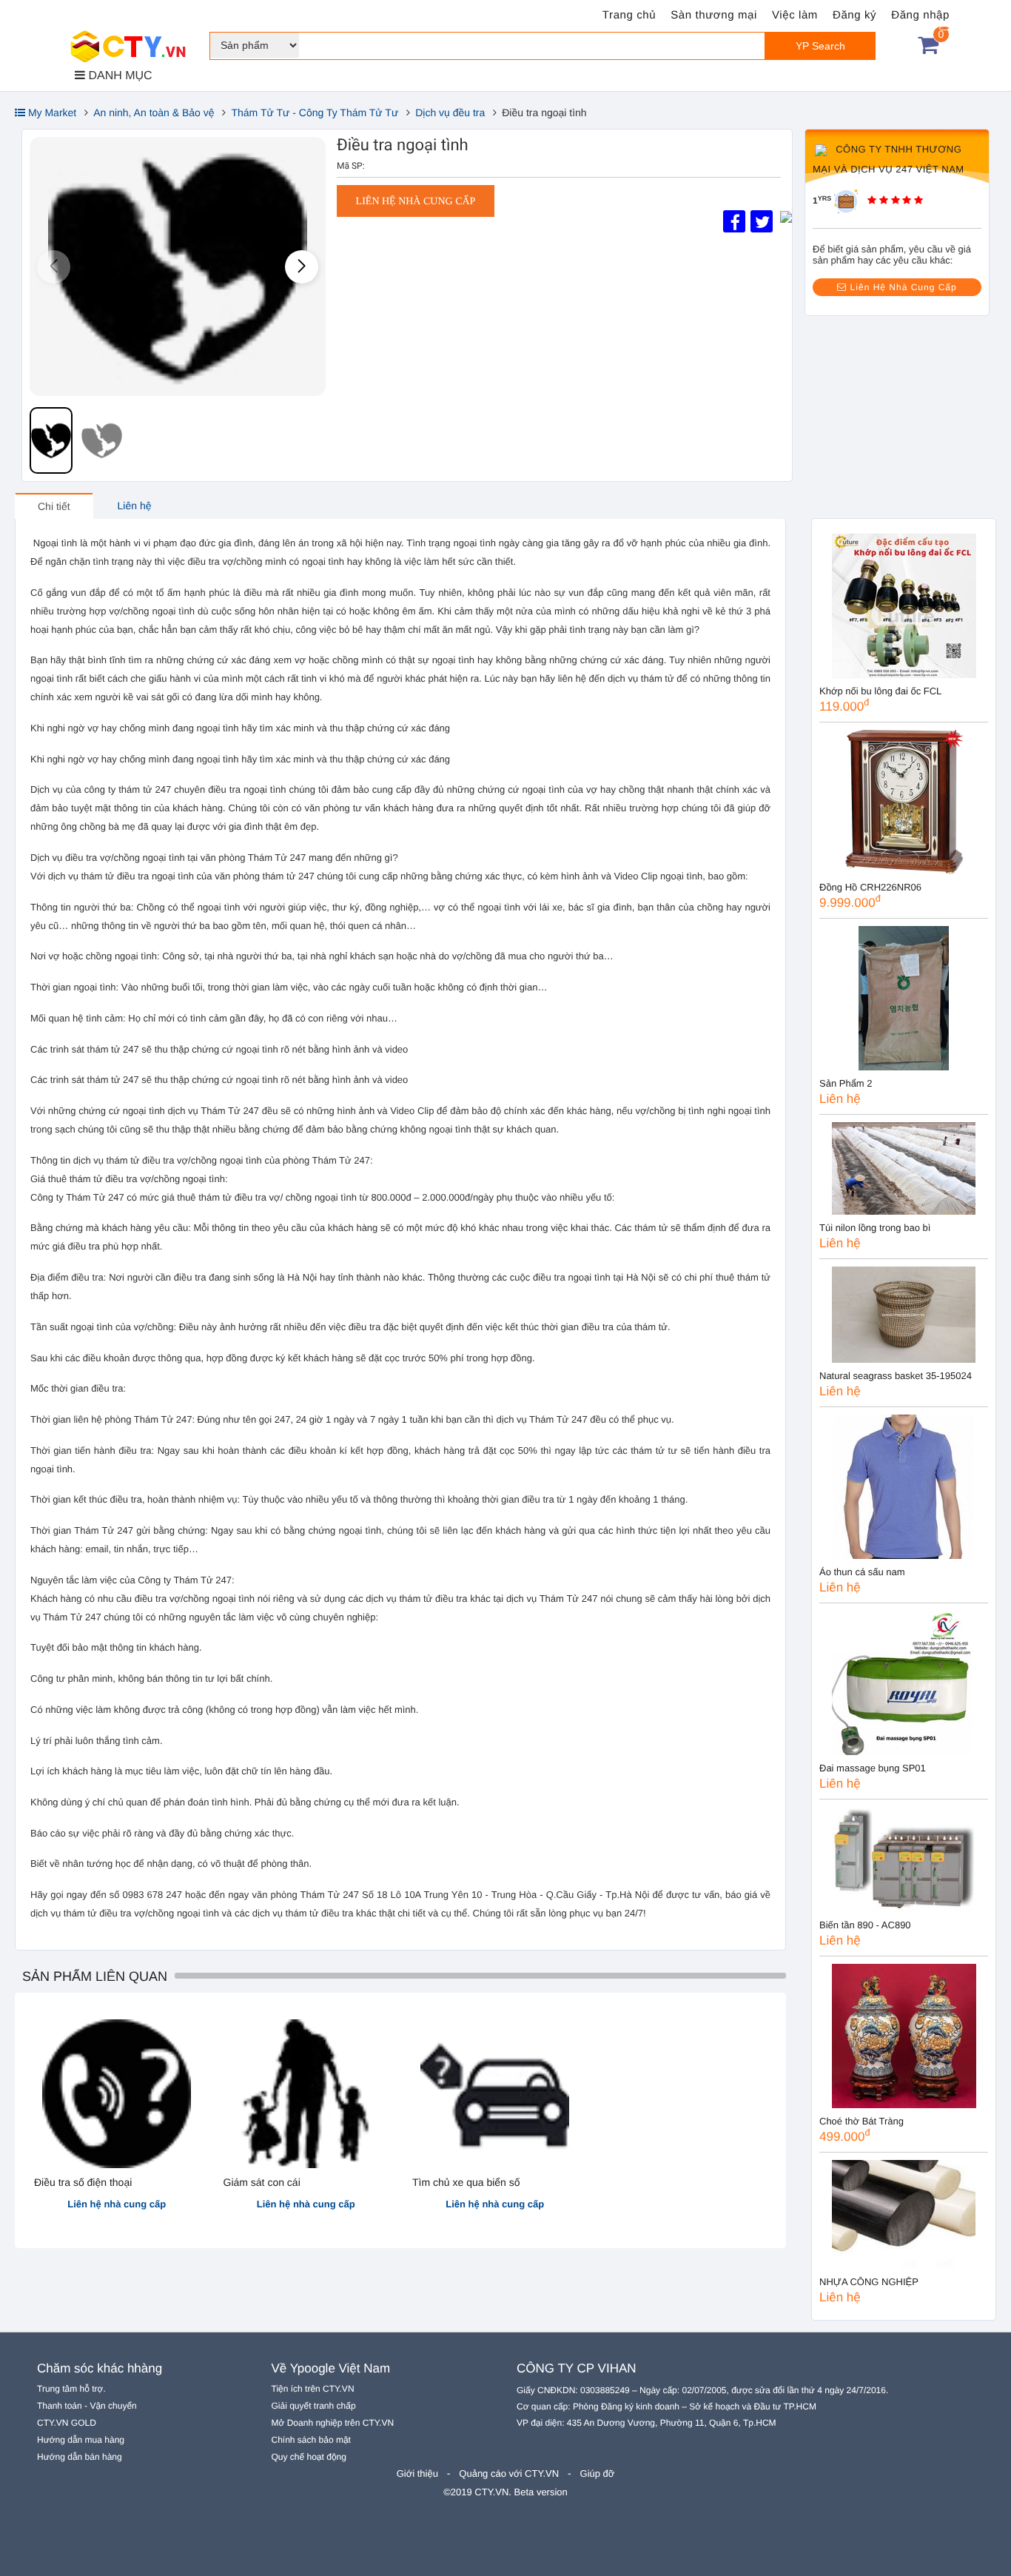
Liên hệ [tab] (135, 506)
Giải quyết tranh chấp (314, 2406)
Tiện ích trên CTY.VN (313, 2389)
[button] (302, 267)
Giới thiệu (417, 2473)
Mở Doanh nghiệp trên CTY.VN (333, 2423)
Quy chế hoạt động (309, 2457)
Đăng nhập (920, 15)
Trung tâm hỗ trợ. (71, 2389)
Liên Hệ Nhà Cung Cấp (901, 287)
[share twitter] (762, 221)
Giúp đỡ (598, 2473)
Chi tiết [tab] (54, 506)
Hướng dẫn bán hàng (80, 2457)
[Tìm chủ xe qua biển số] (495, 2093)
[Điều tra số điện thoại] (117, 2093)
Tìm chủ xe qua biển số (466, 2182)
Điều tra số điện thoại (83, 2182)
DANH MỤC (119, 76)
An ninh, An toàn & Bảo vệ (154, 113)
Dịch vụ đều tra (450, 113)
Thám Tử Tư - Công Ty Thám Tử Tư (315, 113)
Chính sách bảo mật (311, 2440)
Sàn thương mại (714, 15)
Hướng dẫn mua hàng (81, 2440)
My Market (51, 113)
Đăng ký (854, 15)
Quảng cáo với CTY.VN (509, 2473)
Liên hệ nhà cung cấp (416, 202)
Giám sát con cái (262, 2182)
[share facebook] (734, 221)
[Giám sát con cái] (306, 2093)
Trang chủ (629, 15)
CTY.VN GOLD (67, 2423)
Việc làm (795, 15)
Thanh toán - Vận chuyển (87, 2406)
